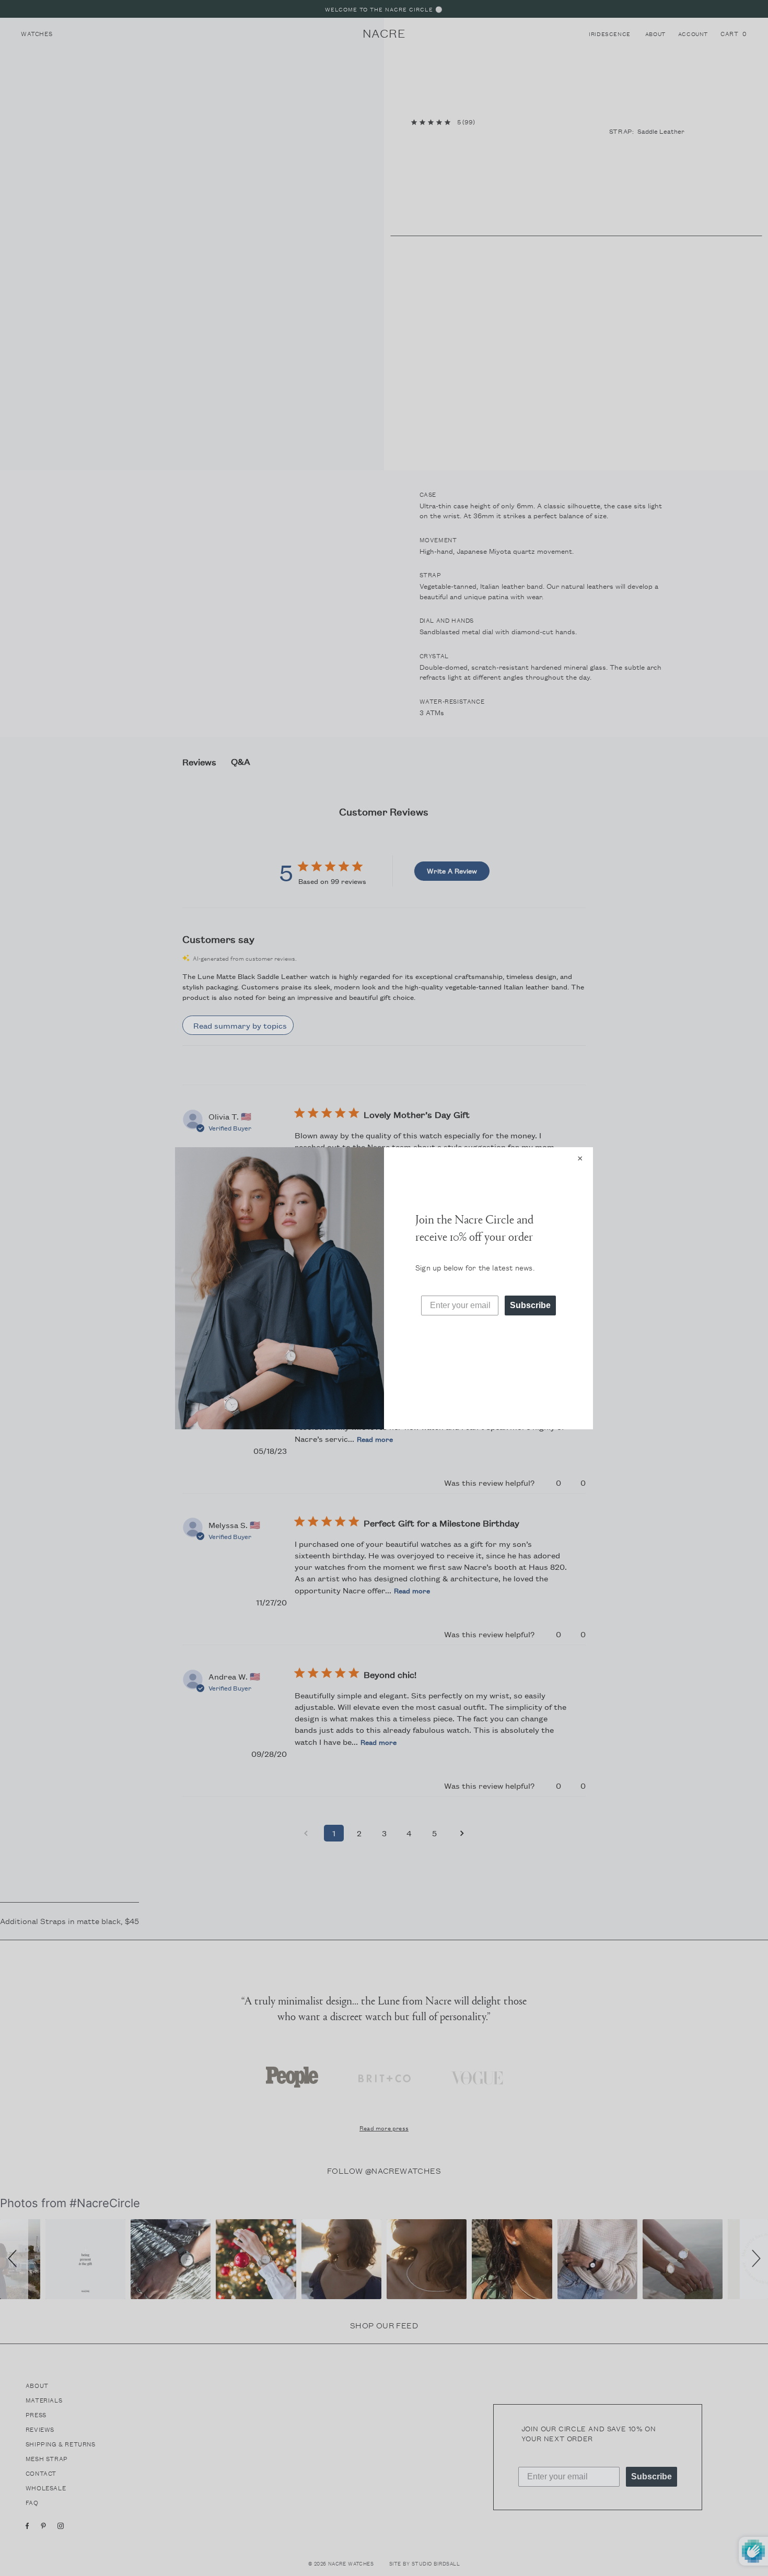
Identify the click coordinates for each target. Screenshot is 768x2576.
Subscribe (530, 1305)
